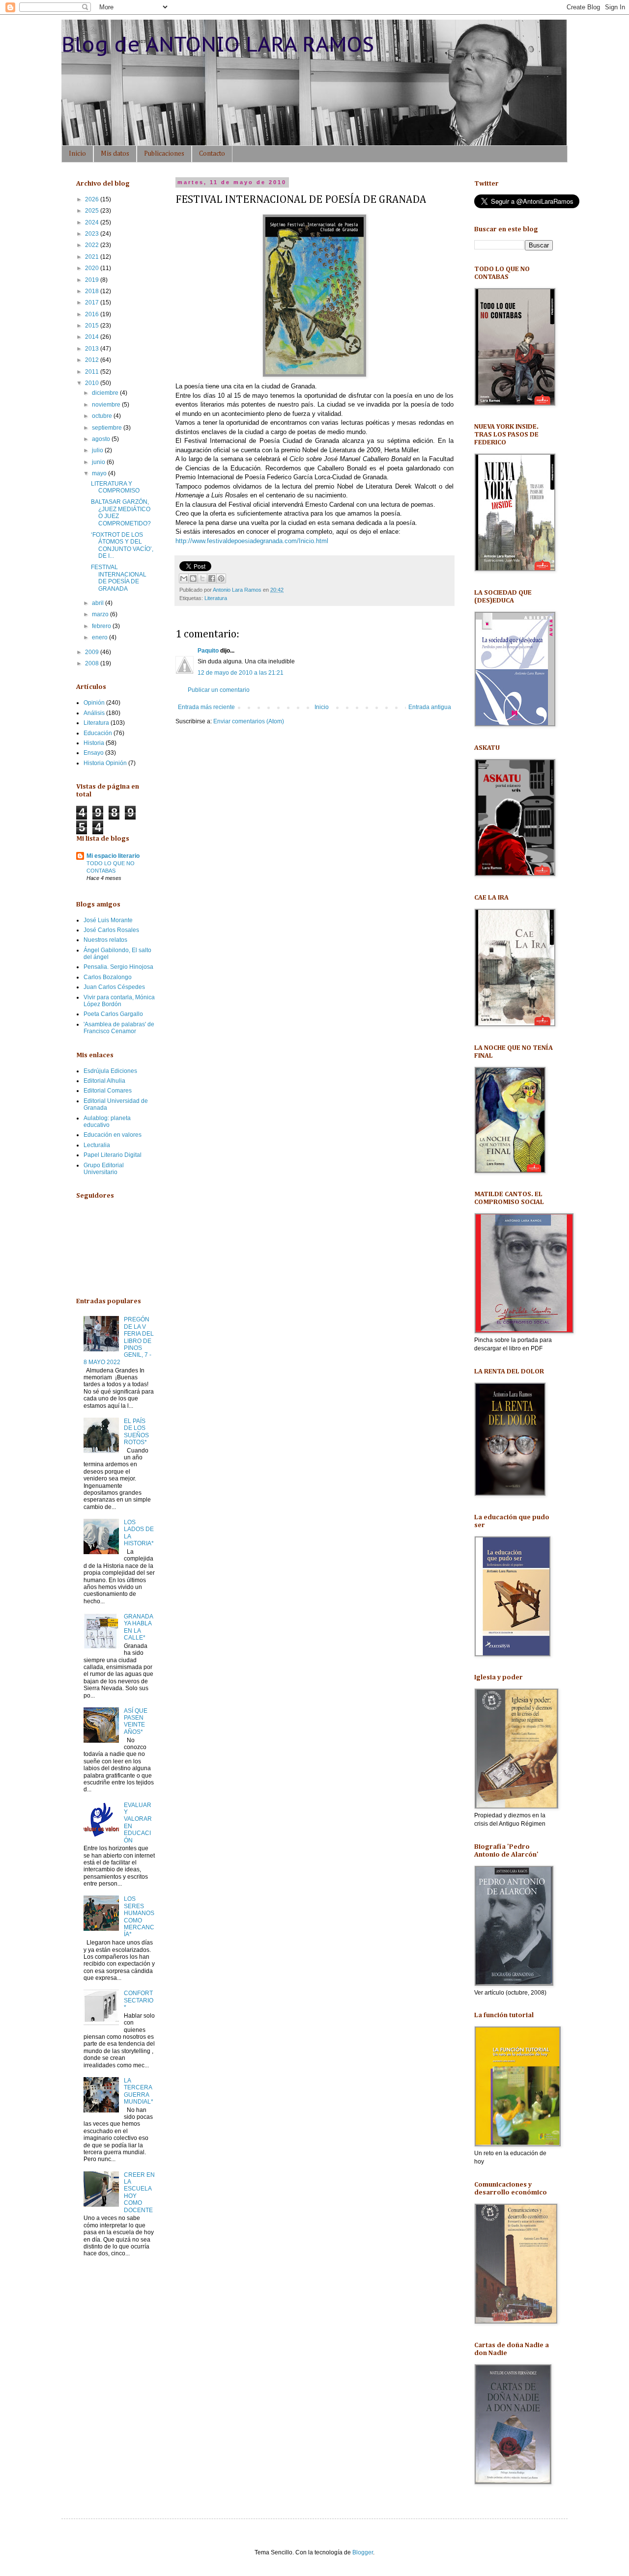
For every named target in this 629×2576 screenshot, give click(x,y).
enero (100, 637)
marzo (101, 614)
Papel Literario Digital (113, 1155)
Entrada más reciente (206, 707)
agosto (102, 439)
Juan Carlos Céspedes (114, 987)
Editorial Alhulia (104, 1081)
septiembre (108, 428)
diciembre (106, 393)
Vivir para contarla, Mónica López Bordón (119, 1001)
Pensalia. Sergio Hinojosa (118, 967)
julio (98, 450)
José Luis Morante (108, 920)
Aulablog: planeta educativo (107, 1122)
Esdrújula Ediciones (110, 1071)
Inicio (77, 154)
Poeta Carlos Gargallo (113, 1014)
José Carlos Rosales (111, 930)
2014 (93, 337)
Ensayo (94, 753)
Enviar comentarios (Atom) (249, 721)
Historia (94, 743)
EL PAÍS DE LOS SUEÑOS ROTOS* (136, 1432)
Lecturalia (97, 1145)
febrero (102, 626)
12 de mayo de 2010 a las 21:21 (241, 673)
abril (99, 603)
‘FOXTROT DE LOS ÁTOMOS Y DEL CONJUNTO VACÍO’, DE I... (122, 545)
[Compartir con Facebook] (212, 578)
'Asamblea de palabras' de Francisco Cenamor (119, 1028)
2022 (93, 245)
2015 (93, 326)
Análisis (94, 713)
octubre (103, 416)
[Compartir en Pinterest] (221, 578)
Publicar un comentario (219, 690)
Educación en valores (113, 1135)
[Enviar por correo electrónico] (184, 578)
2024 (93, 222)
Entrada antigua (430, 707)
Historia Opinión (105, 763)
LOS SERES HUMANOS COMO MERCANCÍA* (139, 1917)
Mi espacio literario (113, 856)
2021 (93, 257)
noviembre (107, 405)
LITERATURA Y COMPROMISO (115, 487)
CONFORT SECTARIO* (139, 2000)
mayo (100, 473)
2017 (93, 302)
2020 (93, 268)
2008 (93, 663)
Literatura (216, 598)
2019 (93, 280)
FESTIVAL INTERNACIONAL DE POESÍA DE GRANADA (119, 578)
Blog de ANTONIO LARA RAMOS (218, 44)
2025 (93, 211)
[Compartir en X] (202, 578)
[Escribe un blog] (193, 578)
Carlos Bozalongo (108, 977)
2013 (93, 349)
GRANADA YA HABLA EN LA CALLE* (138, 1627)
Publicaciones (164, 154)
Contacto (212, 154)
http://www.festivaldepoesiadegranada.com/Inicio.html (252, 541)
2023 (93, 234)
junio (99, 462)
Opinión (94, 703)
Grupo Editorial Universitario (104, 1169)
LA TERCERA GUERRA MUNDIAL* (139, 2091)
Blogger (363, 2552)
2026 (93, 199)
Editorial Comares (108, 1091)
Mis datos (115, 154)
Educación (98, 733)
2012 (93, 360)
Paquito (208, 651)
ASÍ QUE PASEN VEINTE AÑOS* (136, 1721)
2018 (93, 291)
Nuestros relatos (105, 940)
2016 (93, 314)
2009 (93, 652)
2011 (93, 372)
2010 (93, 383)
